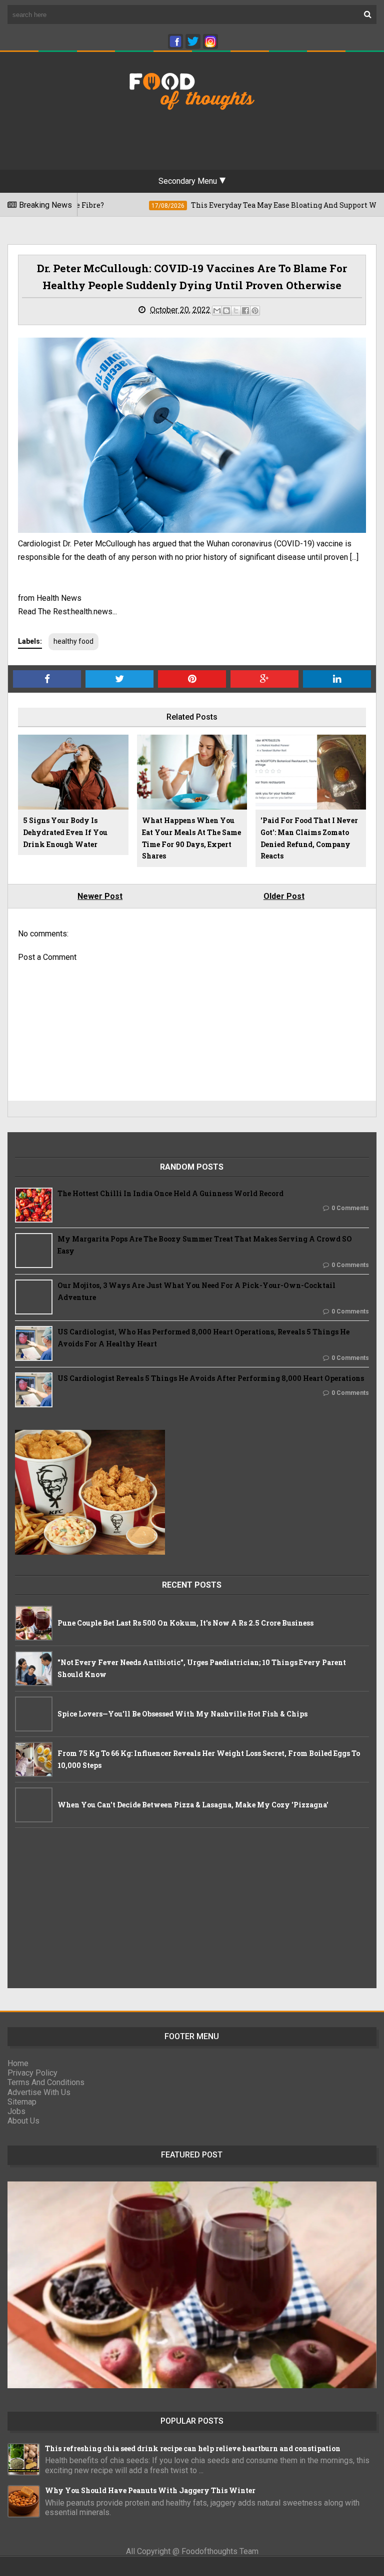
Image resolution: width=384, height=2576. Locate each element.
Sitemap (22, 2102)
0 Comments (350, 1208)
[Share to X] (236, 311)
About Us (23, 2121)
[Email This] (217, 311)
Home (18, 2063)
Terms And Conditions (46, 2082)
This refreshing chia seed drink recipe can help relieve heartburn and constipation (193, 2448)
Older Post (284, 896)
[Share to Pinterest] (255, 311)
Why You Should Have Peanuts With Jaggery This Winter (150, 2490)
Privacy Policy (32, 2073)
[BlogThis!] (226, 311)
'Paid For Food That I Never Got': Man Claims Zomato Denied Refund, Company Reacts (309, 838)
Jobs (16, 2111)
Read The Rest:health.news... (67, 612)
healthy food (73, 641)
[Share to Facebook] (245, 311)
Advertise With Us (39, 2092)
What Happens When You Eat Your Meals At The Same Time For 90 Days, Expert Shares (191, 838)
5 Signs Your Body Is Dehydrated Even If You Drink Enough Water (65, 832)
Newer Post (100, 896)
